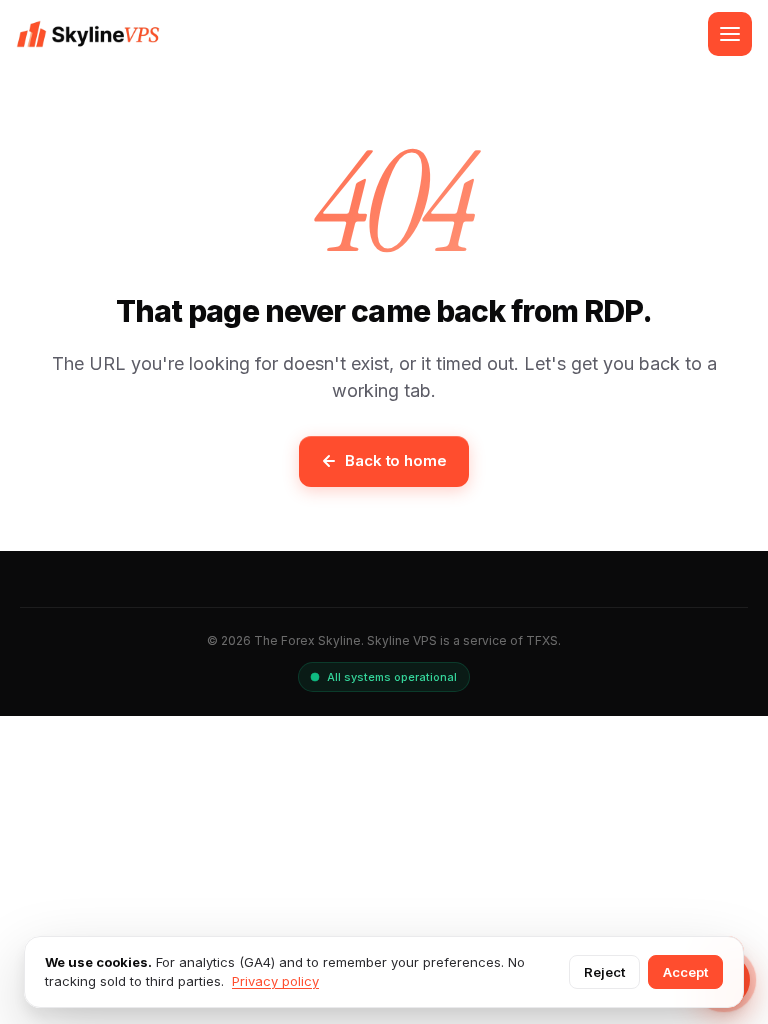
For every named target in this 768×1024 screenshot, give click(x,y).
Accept (685, 972)
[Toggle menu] (730, 34)
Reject (604, 972)
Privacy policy (275, 981)
